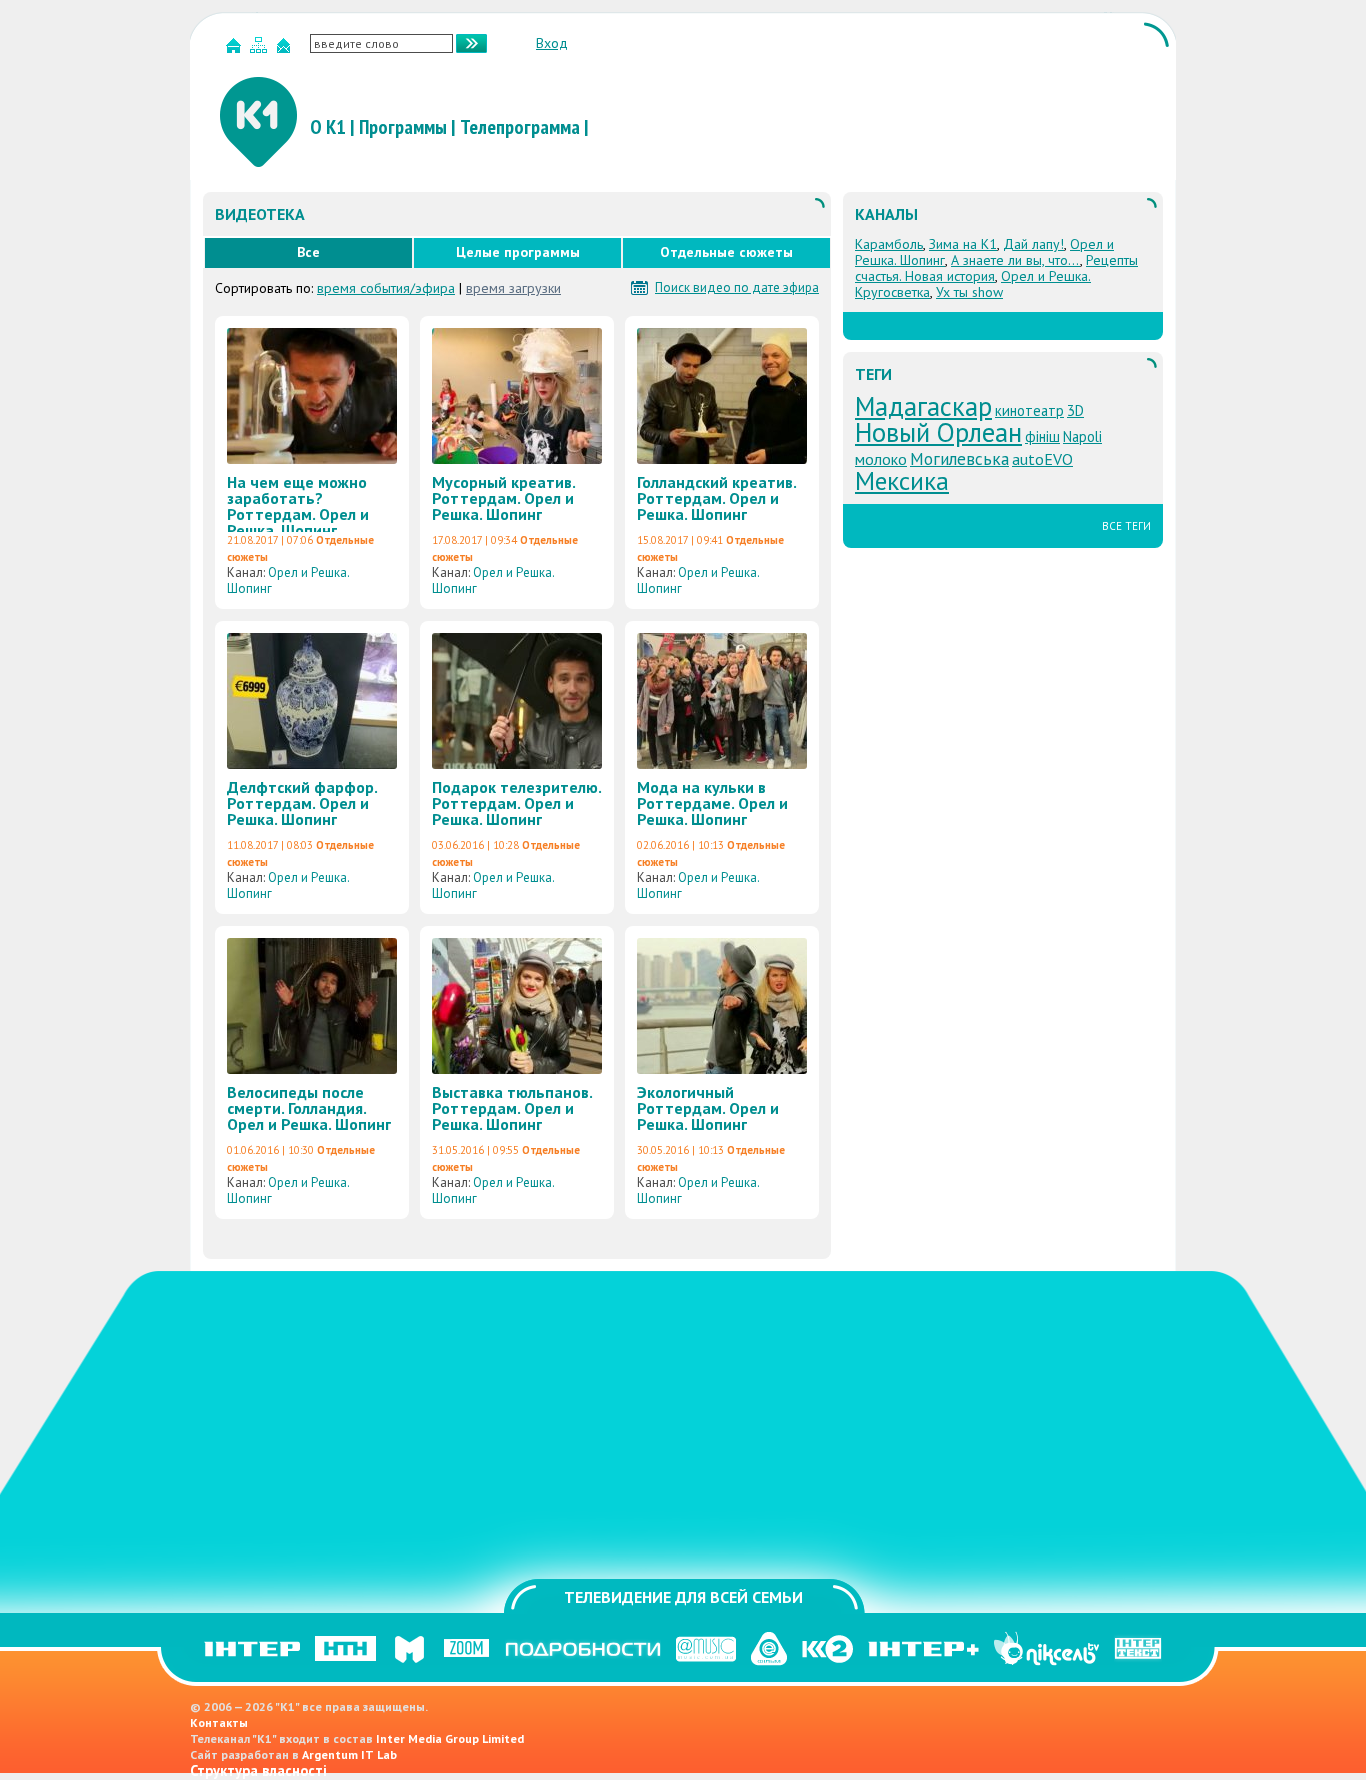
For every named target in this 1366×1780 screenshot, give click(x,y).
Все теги (1126, 526)
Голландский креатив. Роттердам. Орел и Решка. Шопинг (716, 498)
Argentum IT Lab (349, 1754)
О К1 (328, 127)
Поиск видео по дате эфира (737, 288)
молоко (881, 459)
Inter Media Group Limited (450, 1738)
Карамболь (889, 244)
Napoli (1082, 436)
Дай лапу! (1033, 244)
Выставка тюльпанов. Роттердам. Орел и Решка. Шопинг (512, 1108)
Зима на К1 (963, 244)
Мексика (902, 480)
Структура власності (258, 1770)
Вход (552, 43)
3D (1075, 410)
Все (308, 252)
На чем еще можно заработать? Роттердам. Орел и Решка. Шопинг (298, 506)
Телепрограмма (520, 127)
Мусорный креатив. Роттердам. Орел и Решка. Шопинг (503, 498)
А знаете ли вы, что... (1015, 260)
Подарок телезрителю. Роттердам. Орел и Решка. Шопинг (516, 803)
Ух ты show (969, 292)
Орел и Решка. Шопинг (288, 580)
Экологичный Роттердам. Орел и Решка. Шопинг (708, 1108)
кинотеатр (1029, 410)
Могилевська (959, 458)
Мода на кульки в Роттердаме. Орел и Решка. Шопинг (712, 803)
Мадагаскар (923, 406)
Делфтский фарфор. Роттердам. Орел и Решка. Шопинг (302, 803)
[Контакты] (286, 49)
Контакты (219, 1722)
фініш (1042, 436)
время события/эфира (386, 288)
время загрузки (513, 288)
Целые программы (518, 252)
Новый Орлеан (938, 432)
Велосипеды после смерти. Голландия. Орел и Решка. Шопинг (309, 1108)
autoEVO (1042, 459)
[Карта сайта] (261, 49)
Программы (403, 127)
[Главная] (236, 49)
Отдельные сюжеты (726, 252)
